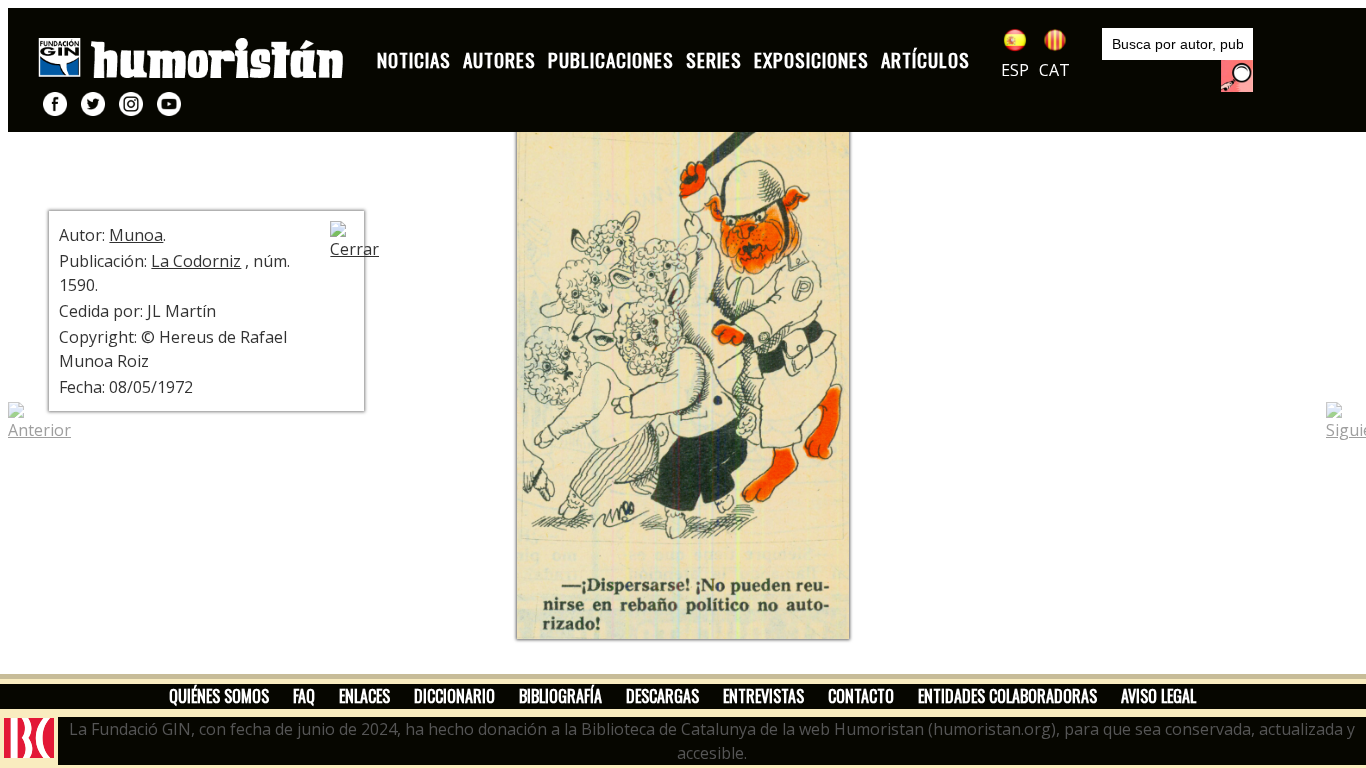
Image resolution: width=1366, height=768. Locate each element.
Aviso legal (1158, 696)
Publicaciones (611, 59)
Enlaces (364, 696)
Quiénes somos (219, 696)
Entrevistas (763, 696)
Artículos (925, 59)
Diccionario (454, 696)
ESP (1015, 70)
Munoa (136, 235)
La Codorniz (196, 261)
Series (714, 59)
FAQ (304, 696)
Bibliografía (560, 696)
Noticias (414, 59)
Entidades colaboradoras (1007, 696)
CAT (1054, 70)
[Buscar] (1237, 76)
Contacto (861, 696)
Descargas (662, 696)
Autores (499, 59)
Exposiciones (811, 59)
